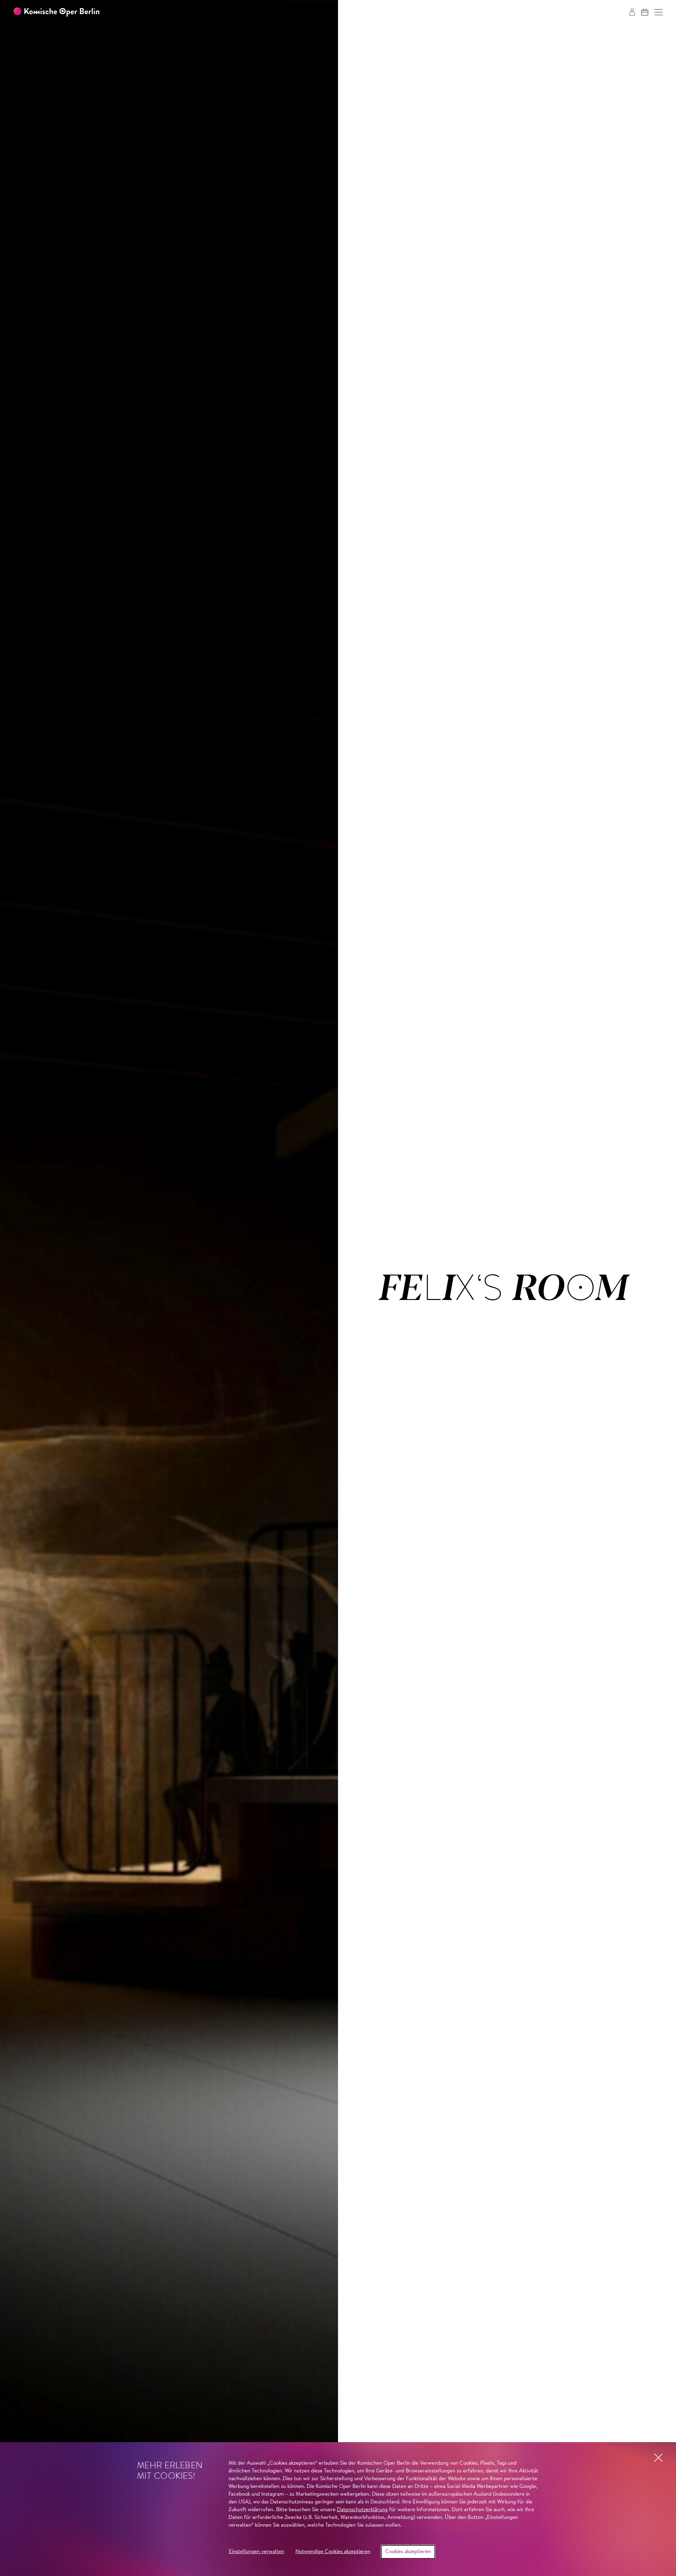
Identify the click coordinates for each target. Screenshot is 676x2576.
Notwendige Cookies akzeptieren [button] (333, 2552)
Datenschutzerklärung (362, 2510)
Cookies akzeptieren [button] (408, 2552)
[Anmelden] (632, 12)
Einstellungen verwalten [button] (256, 2552)
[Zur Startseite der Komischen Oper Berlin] (56, 12)
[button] (659, 12)
